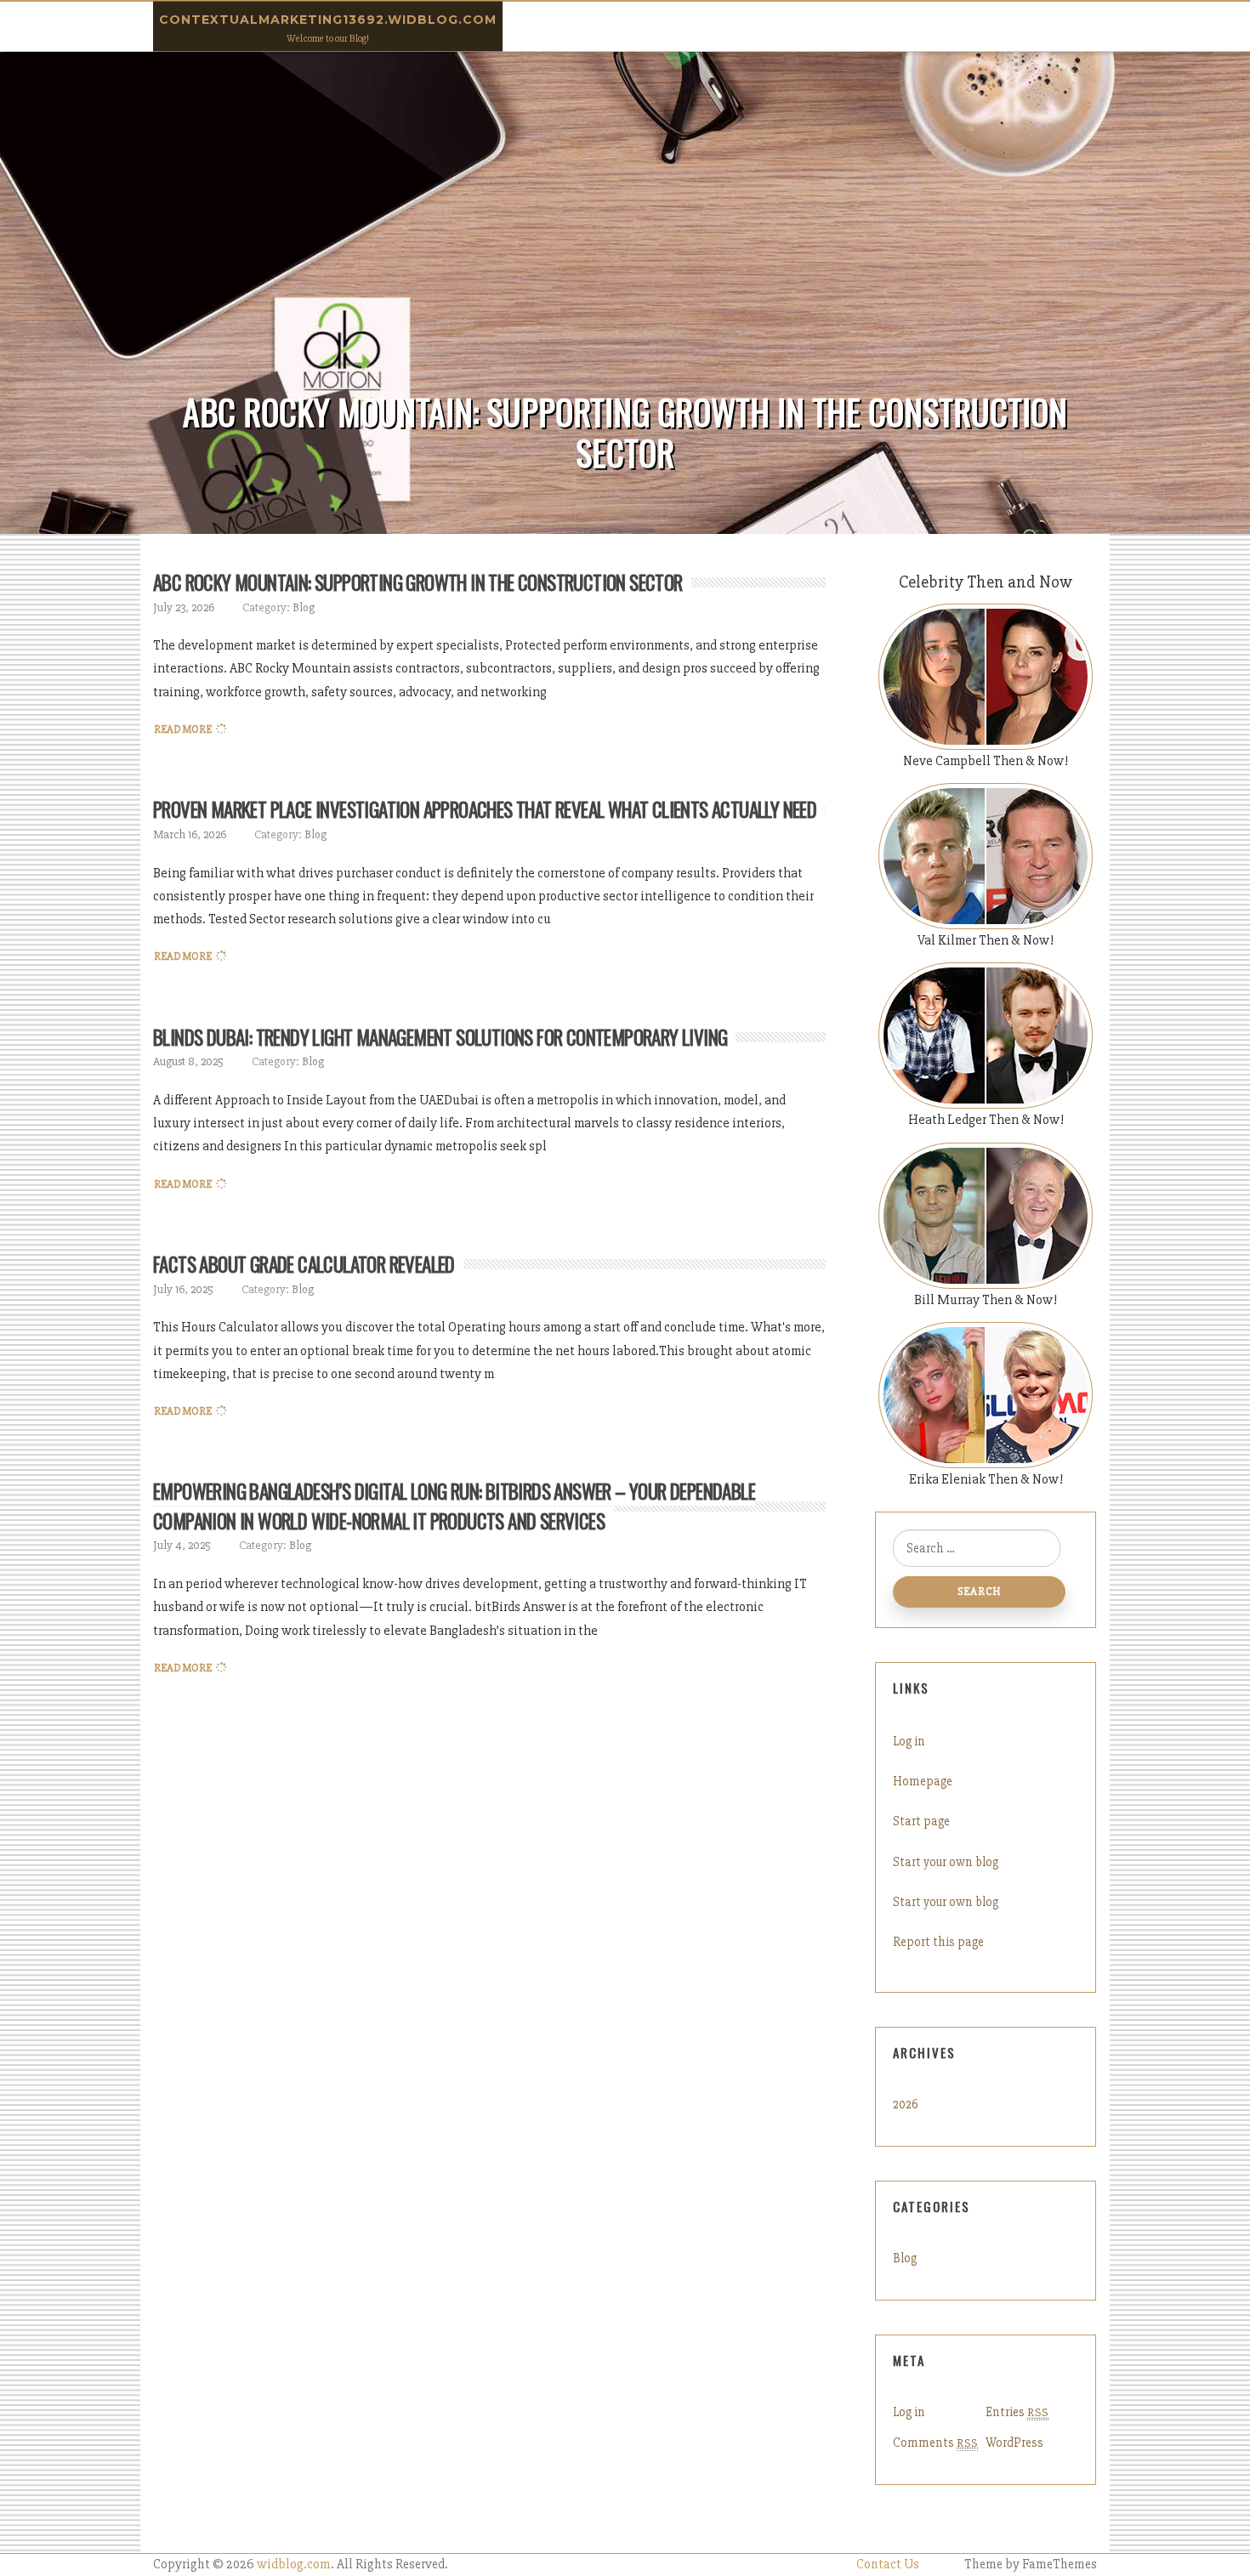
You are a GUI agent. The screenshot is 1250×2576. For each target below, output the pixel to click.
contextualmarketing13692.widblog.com (328, 20)
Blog (304, 607)
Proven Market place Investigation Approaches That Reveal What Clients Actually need (485, 809)
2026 (906, 2104)
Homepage (923, 1781)
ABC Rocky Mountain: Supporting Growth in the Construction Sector (418, 582)
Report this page (938, 1942)
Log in (909, 1741)
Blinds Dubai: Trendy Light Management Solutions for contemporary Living (440, 1037)
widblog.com (294, 2565)
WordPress (1014, 2443)
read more (183, 729)
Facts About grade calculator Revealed (304, 1264)
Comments (935, 2443)
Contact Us (888, 2565)
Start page (921, 1821)
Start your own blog (946, 1862)
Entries (1017, 2412)
